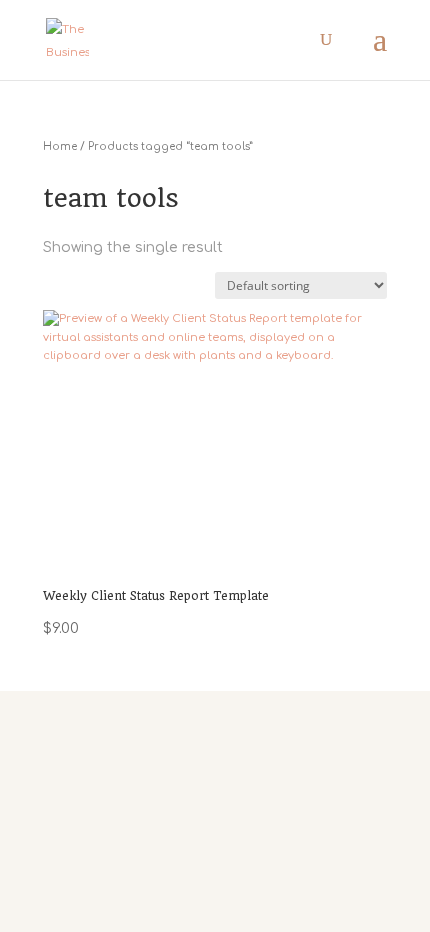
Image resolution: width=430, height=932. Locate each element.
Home (60, 146)
